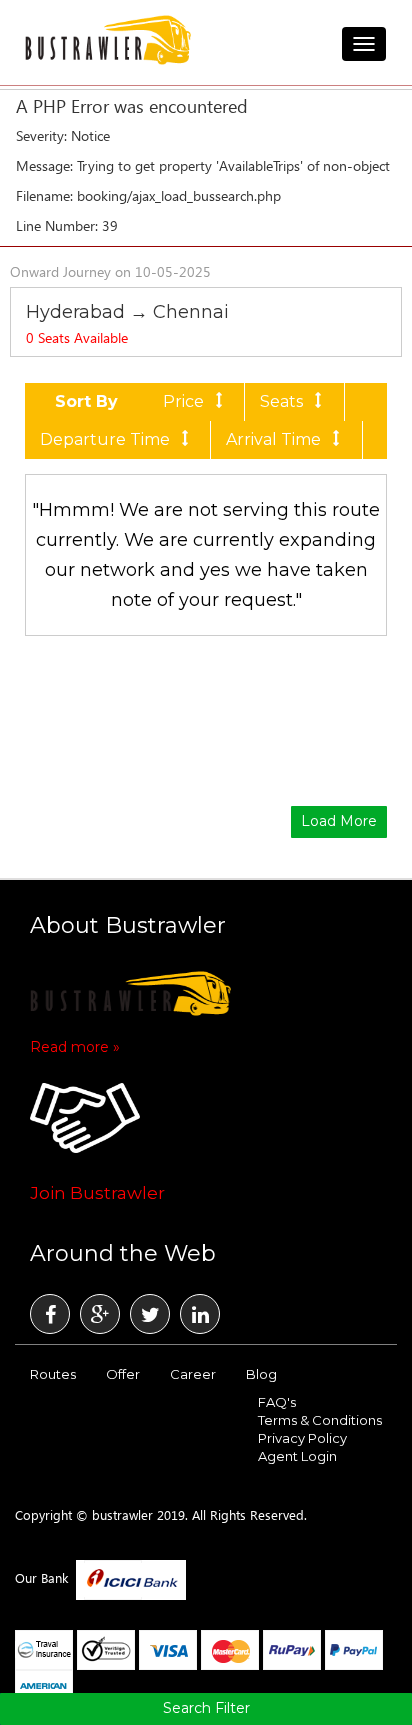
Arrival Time (273, 439)
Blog (261, 1374)
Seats (281, 401)
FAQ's (277, 1402)
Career (193, 1374)
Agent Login (297, 1456)
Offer (123, 1374)
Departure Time (105, 439)
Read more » (75, 1047)
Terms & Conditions (320, 1420)
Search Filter (206, 1708)
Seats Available (77, 337)
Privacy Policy (302, 1438)
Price (183, 401)
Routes (53, 1374)
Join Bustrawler (97, 1193)
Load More (339, 821)
